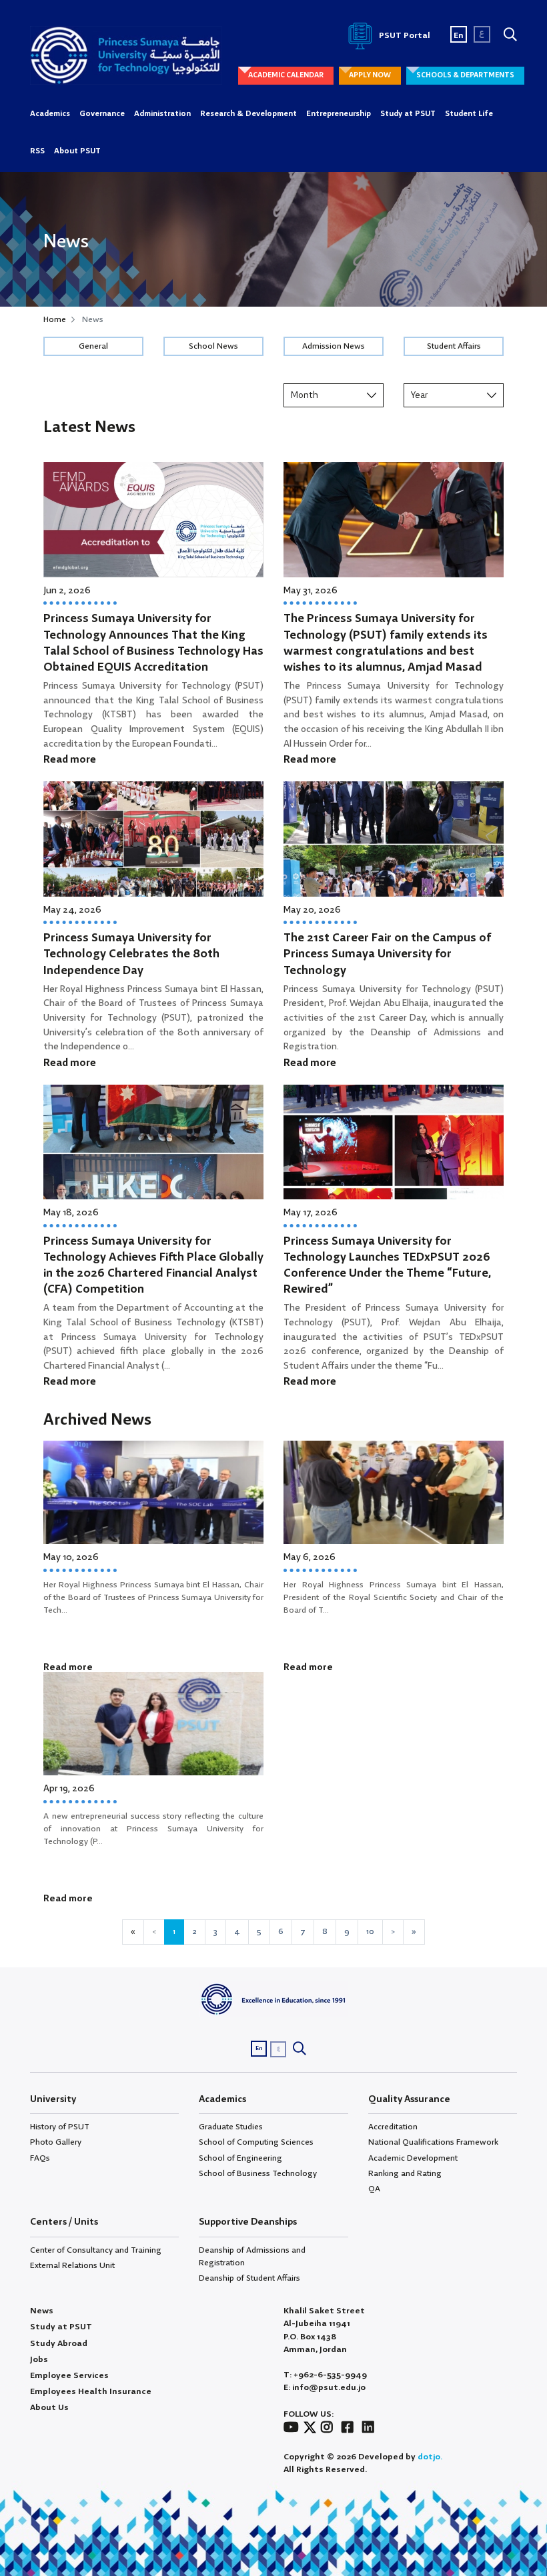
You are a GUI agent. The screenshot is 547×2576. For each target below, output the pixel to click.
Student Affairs (454, 346)
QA (374, 2189)
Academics (50, 114)
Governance (102, 114)
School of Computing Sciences (256, 2142)
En (459, 36)
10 (370, 1932)
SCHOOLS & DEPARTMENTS (465, 75)
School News (213, 346)
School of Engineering (240, 2158)
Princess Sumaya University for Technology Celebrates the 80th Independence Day (131, 954)
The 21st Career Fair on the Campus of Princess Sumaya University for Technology (387, 954)
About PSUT (77, 151)
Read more (70, 760)
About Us (49, 2408)
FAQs (40, 2158)
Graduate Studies (231, 2127)
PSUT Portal (404, 36)
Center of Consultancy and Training (96, 2250)
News (42, 2311)
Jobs (39, 2360)
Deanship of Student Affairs (249, 2278)
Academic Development (413, 2158)
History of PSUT (60, 2127)
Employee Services (69, 2376)
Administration (162, 114)
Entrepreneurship (339, 114)
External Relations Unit (72, 2266)
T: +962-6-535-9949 (325, 2375)
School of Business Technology (258, 2174)
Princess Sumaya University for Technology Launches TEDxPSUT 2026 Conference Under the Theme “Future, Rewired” (387, 1266)
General (93, 346)
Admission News (334, 346)
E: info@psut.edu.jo (325, 2388)
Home (55, 320)
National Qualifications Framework (433, 2142)
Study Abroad (59, 2344)
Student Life (469, 114)
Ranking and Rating (405, 2174)
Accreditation (393, 2127)
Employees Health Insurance (91, 2392)
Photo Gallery (56, 2142)
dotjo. (430, 2457)
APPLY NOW (370, 75)
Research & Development (248, 114)
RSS (37, 151)
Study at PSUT (408, 114)
